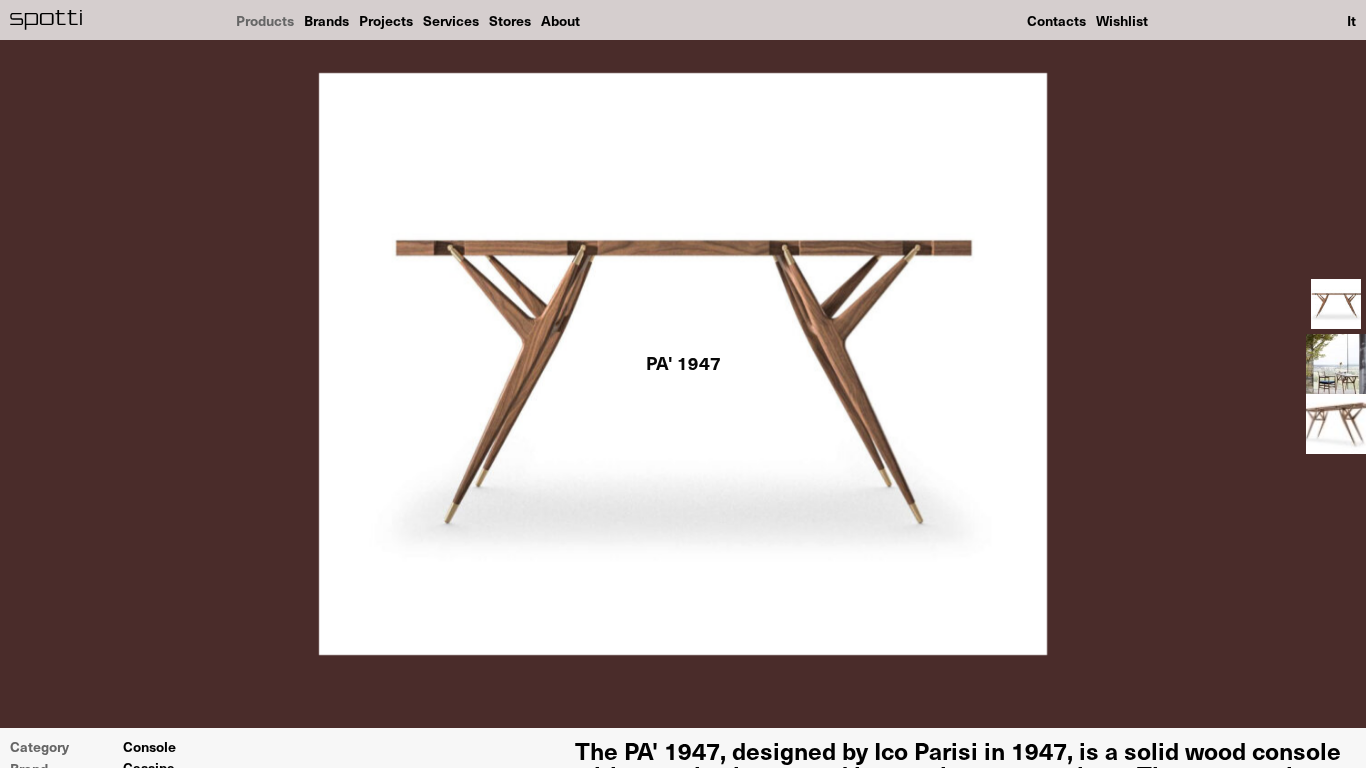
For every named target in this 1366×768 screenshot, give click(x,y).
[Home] (46, 20)
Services (451, 20)
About (560, 20)
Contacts (1056, 20)
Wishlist (1122, 20)
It (1351, 20)
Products (265, 20)
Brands (326, 20)
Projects (386, 20)
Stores (510, 20)
